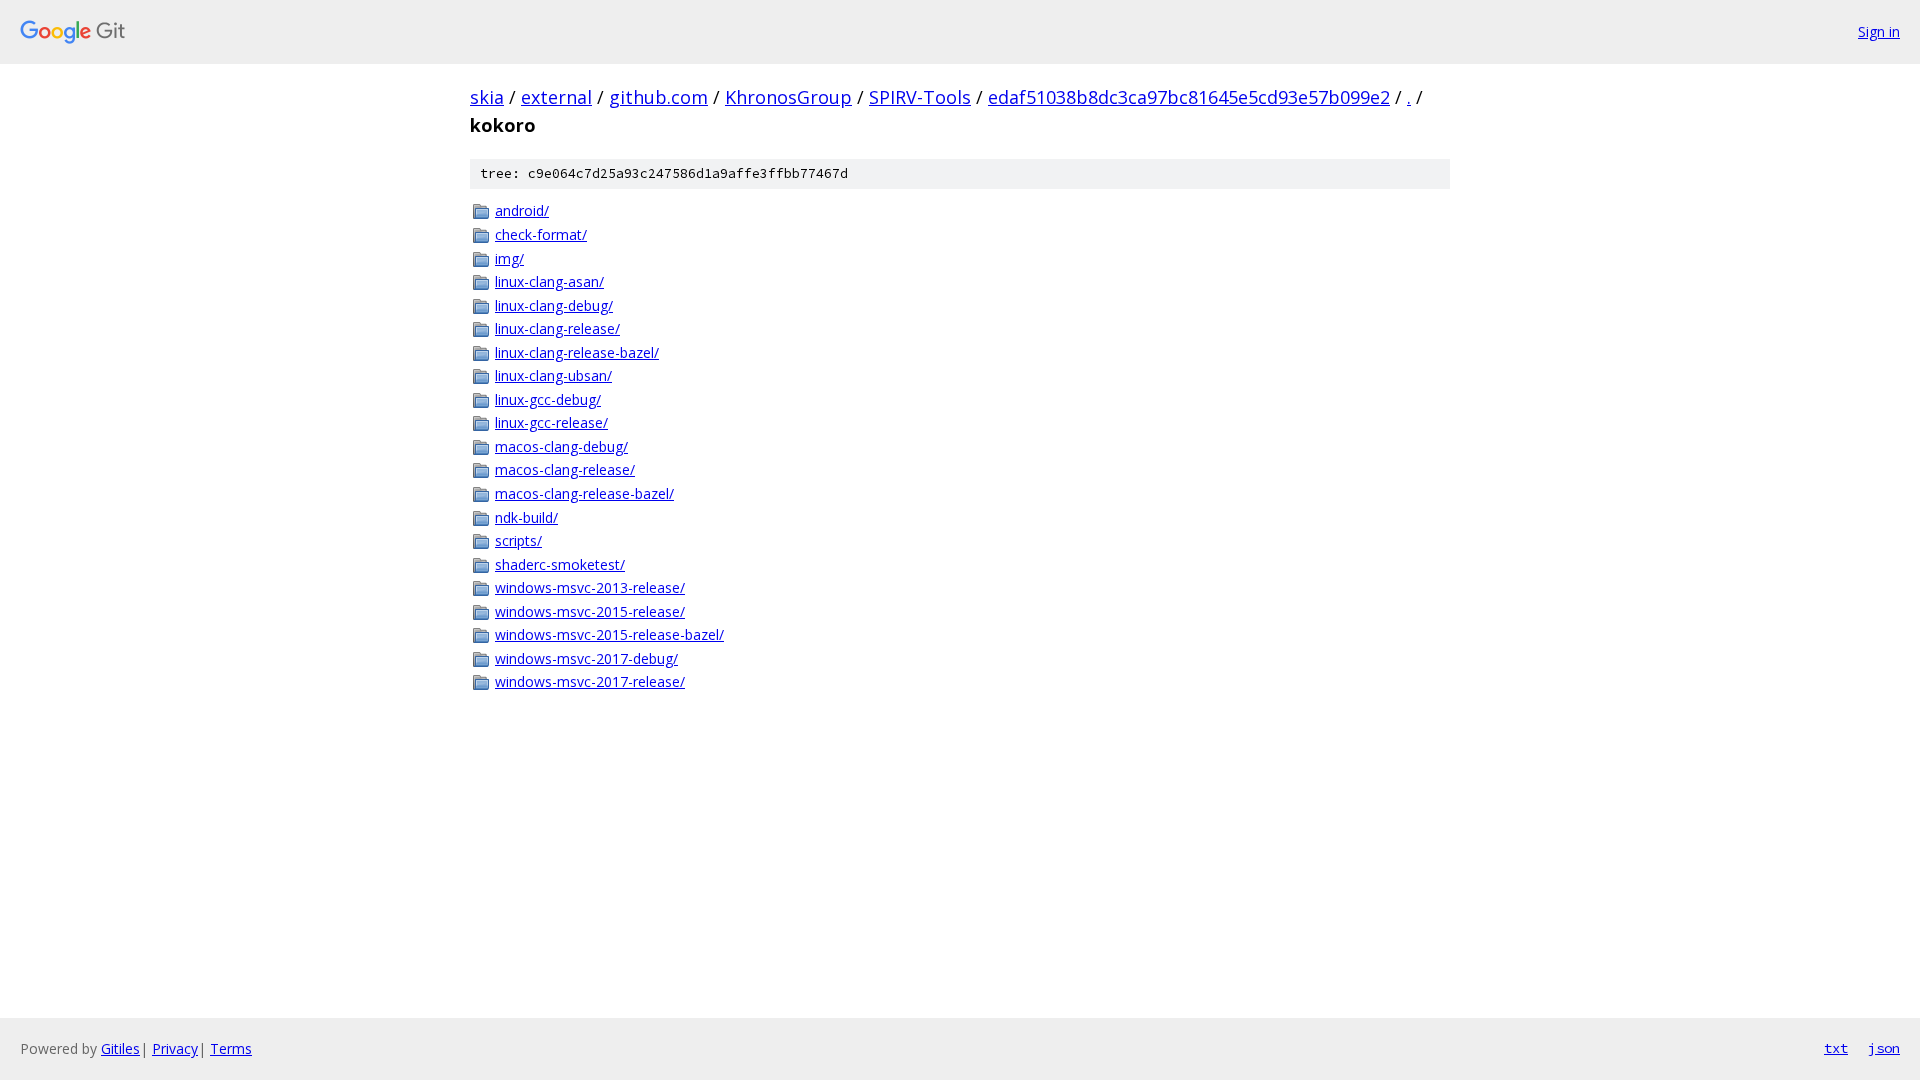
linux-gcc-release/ (551, 422)
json (1884, 1048)
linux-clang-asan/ (549, 281)
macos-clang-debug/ (561, 446)
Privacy (175, 1048)
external (556, 97)
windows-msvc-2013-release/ (590, 587)
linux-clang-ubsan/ (553, 375)
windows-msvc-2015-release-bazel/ (609, 634)
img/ (509, 258)
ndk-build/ (526, 517)
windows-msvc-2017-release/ (590, 681)
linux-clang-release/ (557, 328)
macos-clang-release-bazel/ (584, 493)
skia (487, 97)
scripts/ (518, 540)
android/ (522, 210)
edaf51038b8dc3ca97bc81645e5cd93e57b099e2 (1189, 97)
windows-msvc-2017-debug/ (586, 658)
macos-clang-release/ (565, 469)
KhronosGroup (788, 97)
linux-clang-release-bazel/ (577, 352)
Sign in (1879, 31)
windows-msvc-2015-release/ (590, 611)
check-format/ (541, 234)
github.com (658, 97)
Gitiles (120, 1048)
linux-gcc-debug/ (548, 399)
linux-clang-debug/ (554, 305)
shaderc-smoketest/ (560, 564)
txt (1836, 1048)
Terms (231, 1048)
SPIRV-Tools (920, 97)
